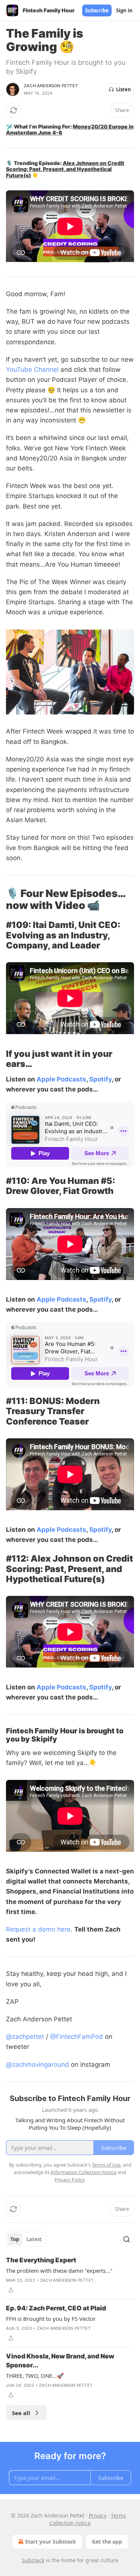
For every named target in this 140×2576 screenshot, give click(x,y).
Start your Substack (51, 2542)
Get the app (107, 2542)
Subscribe (97, 10)
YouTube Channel (32, 370)
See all (21, 2413)
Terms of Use (106, 2165)
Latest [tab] (34, 2239)
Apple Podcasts (61, 1079)
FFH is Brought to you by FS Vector (51, 2319)
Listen (124, 89)
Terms (119, 2515)
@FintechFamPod (77, 2037)
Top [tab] (15, 2239)
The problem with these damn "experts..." (59, 2271)
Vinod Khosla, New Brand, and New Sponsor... (60, 2361)
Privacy (98, 2515)
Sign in (124, 10)
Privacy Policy (69, 2180)
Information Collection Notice (84, 2172)
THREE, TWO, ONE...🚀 (35, 2376)
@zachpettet (25, 2037)
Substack (33, 2560)
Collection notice (70, 2523)
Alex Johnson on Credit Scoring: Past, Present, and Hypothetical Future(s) (65, 169)
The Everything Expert (41, 2260)
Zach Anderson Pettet (51, 86)
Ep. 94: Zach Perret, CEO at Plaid (56, 2308)
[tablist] (26, 2239)
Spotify (100, 1079)
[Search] (127, 2239)
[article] (70, 2275)
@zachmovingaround (38, 2065)
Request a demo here (38, 1929)
